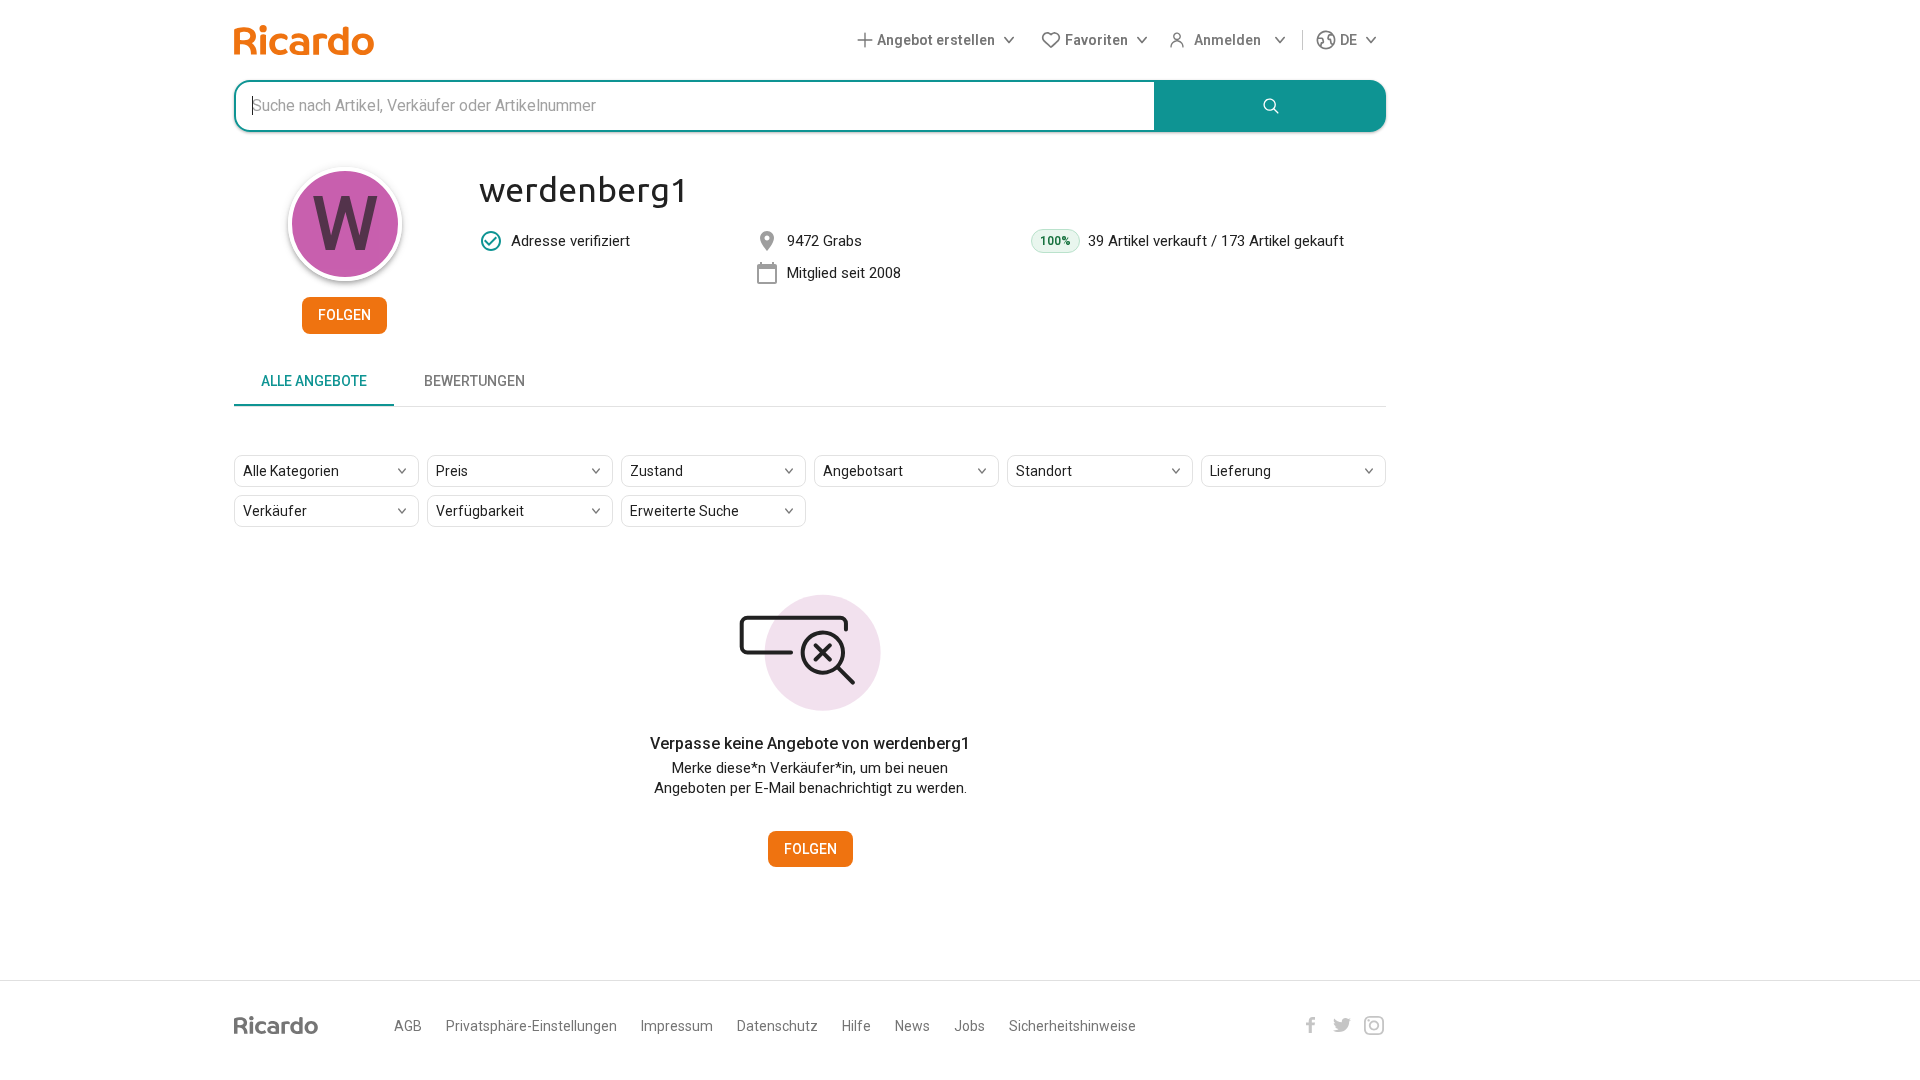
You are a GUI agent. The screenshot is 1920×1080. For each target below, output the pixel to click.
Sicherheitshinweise (1072, 1026)
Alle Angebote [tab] (314, 381)
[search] (1271, 106)
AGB (408, 1026)
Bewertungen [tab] (474, 381)
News (912, 1026)
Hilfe (856, 1026)
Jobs (969, 1026)
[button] (940, 40)
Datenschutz (777, 1026)
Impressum (677, 1026)
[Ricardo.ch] (304, 40)
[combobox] (695, 106)
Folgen (344, 315)
